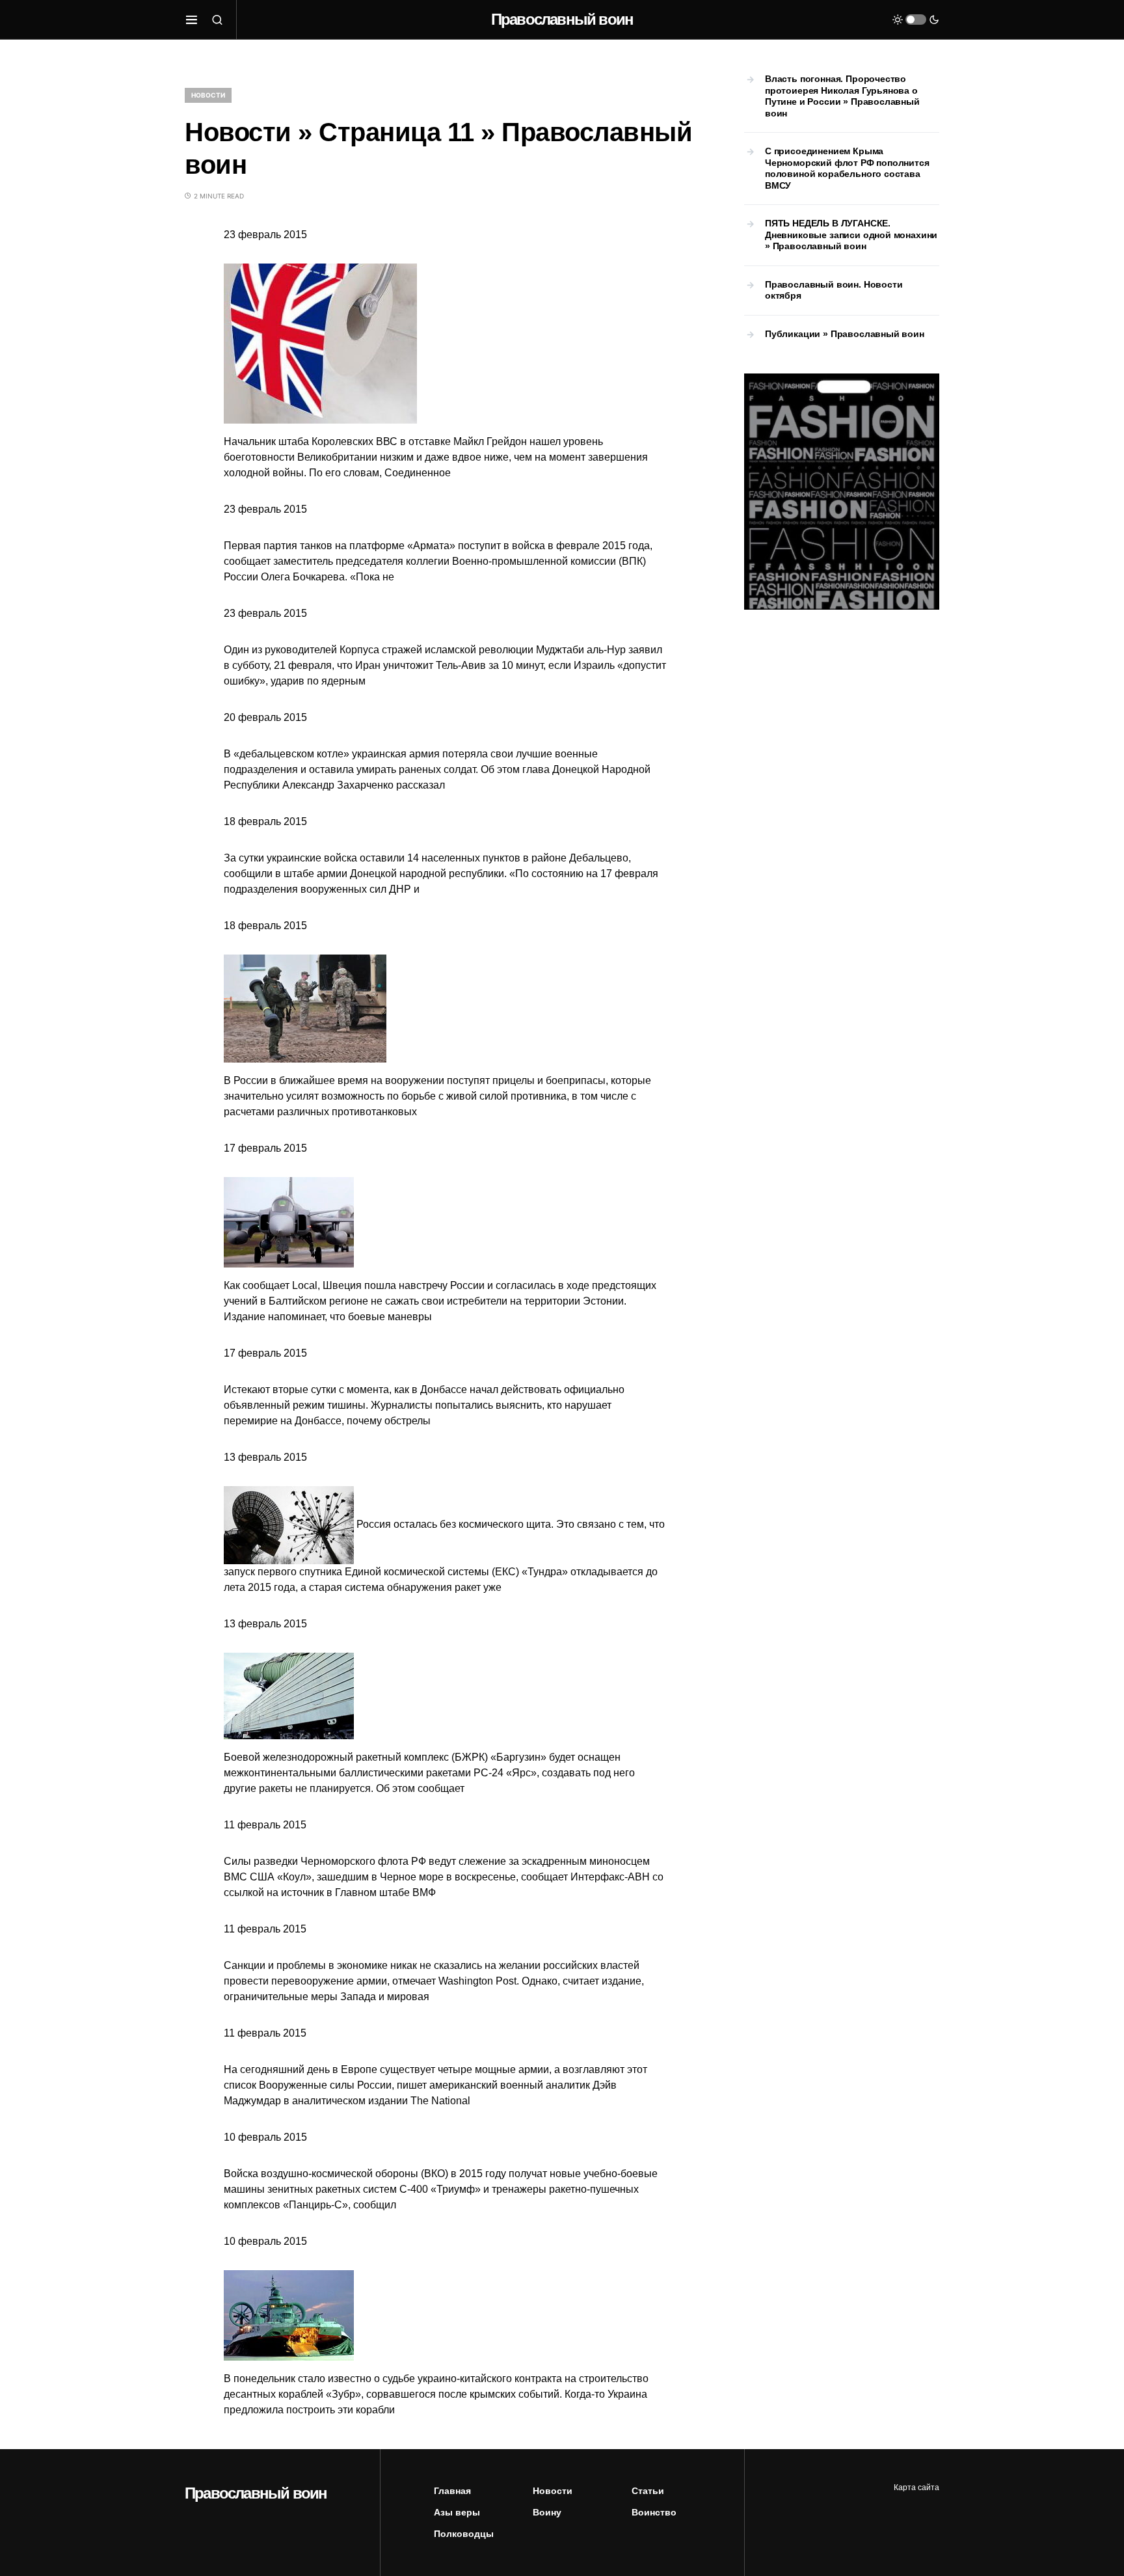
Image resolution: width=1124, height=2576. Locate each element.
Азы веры (457, 2512)
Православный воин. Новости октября (834, 290)
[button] (192, 20)
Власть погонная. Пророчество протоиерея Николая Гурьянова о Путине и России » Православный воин (842, 96)
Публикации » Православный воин (845, 334)
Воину (547, 2512)
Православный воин (562, 19)
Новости (208, 95)
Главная (452, 2491)
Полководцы (464, 2534)
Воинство (654, 2512)
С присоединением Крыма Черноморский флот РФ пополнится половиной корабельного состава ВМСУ (847, 168)
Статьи (648, 2491)
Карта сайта (917, 2488)
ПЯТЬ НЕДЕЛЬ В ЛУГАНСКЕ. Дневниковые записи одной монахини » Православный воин (851, 235)
